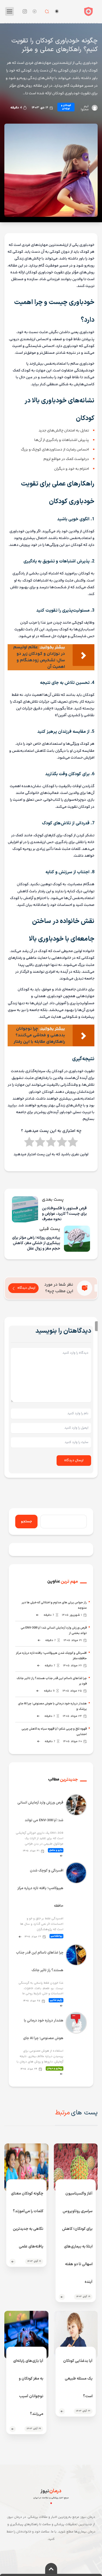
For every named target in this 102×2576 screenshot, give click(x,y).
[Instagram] (25, 11)
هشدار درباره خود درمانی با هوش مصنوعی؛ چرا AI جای (43, 2029)
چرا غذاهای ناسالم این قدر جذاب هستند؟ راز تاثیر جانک (40, 1962)
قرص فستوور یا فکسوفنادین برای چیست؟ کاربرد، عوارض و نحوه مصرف (64, 1214)
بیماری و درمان (55, 2068)
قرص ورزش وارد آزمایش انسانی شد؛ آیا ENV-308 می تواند (40, 1812)
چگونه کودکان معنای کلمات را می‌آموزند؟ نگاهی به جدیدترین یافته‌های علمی (27, 2220)
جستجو (26, 1522)
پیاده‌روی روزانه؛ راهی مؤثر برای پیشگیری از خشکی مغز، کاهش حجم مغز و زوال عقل (36, 1243)
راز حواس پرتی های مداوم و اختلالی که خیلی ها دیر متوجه (54, 1605)
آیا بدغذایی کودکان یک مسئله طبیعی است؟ (78, 2379)
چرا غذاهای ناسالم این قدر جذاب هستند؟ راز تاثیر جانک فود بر (52, 1681)
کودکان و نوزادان (66, 107)
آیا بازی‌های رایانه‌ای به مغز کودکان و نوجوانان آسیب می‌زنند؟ (28, 2387)
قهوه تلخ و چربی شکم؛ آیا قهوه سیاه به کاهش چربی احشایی (54, 1732)
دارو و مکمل (56, 1850)
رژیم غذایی (56, 2000)
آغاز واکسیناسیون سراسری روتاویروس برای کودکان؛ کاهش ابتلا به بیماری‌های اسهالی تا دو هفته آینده (77, 2238)
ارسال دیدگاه (26, 1288)
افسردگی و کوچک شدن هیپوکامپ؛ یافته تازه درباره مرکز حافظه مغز (51, 1656)
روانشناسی (56, 1936)
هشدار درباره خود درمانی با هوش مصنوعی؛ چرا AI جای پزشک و (52, 1706)
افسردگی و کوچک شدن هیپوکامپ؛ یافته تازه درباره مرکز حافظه (40, 1888)
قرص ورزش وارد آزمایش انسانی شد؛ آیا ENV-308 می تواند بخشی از (54, 1631)
